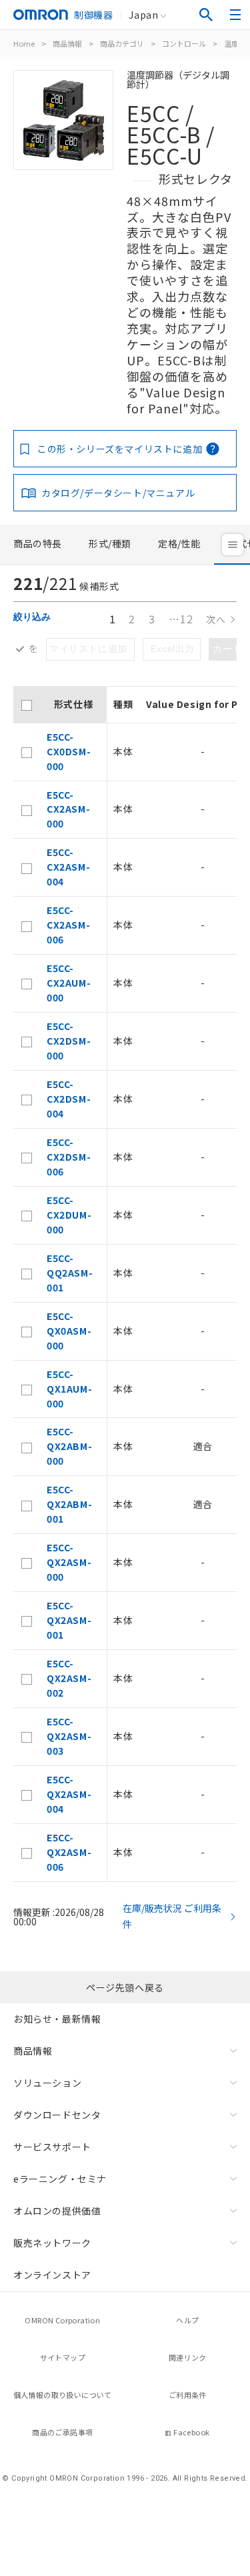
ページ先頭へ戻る (125, 1987)
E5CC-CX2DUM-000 (69, 1215)
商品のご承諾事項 (62, 2432)
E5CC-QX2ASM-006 (69, 1852)
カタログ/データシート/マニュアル (118, 493)
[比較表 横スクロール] (125, 681)
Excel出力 (173, 649)
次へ (216, 620)
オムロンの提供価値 (57, 2211)
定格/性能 (179, 543)
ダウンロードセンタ (57, 2115)
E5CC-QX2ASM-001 (69, 1620)
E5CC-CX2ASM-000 (68, 809)
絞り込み (32, 617)
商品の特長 (38, 543)
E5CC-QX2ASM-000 (69, 1562)
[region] (125, 1284)
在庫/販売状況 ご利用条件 (172, 1916)
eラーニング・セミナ (60, 2179)
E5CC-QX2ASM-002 (69, 1678)
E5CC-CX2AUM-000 (69, 983)
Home (24, 43)
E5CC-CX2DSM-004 (69, 1099)
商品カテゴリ (122, 43)
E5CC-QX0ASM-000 (69, 1331)
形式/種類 (110, 543)
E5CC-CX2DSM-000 (69, 1041)
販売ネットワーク (52, 2243)
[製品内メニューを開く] (233, 545)
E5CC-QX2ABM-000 (69, 1446)
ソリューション (47, 2083)
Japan (143, 15)
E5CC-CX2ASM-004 (68, 867)
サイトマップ (63, 2357)
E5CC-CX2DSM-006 (69, 1157)
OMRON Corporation (62, 2320)
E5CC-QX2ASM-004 (69, 1794)
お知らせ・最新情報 (57, 2019)
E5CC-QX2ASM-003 (69, 1736)
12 (181, 619)
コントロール (184, 43)
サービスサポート (52, 2147)
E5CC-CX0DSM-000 (69, 751)
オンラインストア (52, 2275)
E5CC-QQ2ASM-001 (70, 1273)
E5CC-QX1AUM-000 (69, 1389)
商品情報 (67, 43)
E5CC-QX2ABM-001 (69, 1504)
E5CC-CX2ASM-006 (68, 925)
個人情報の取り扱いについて (63, 2395)
